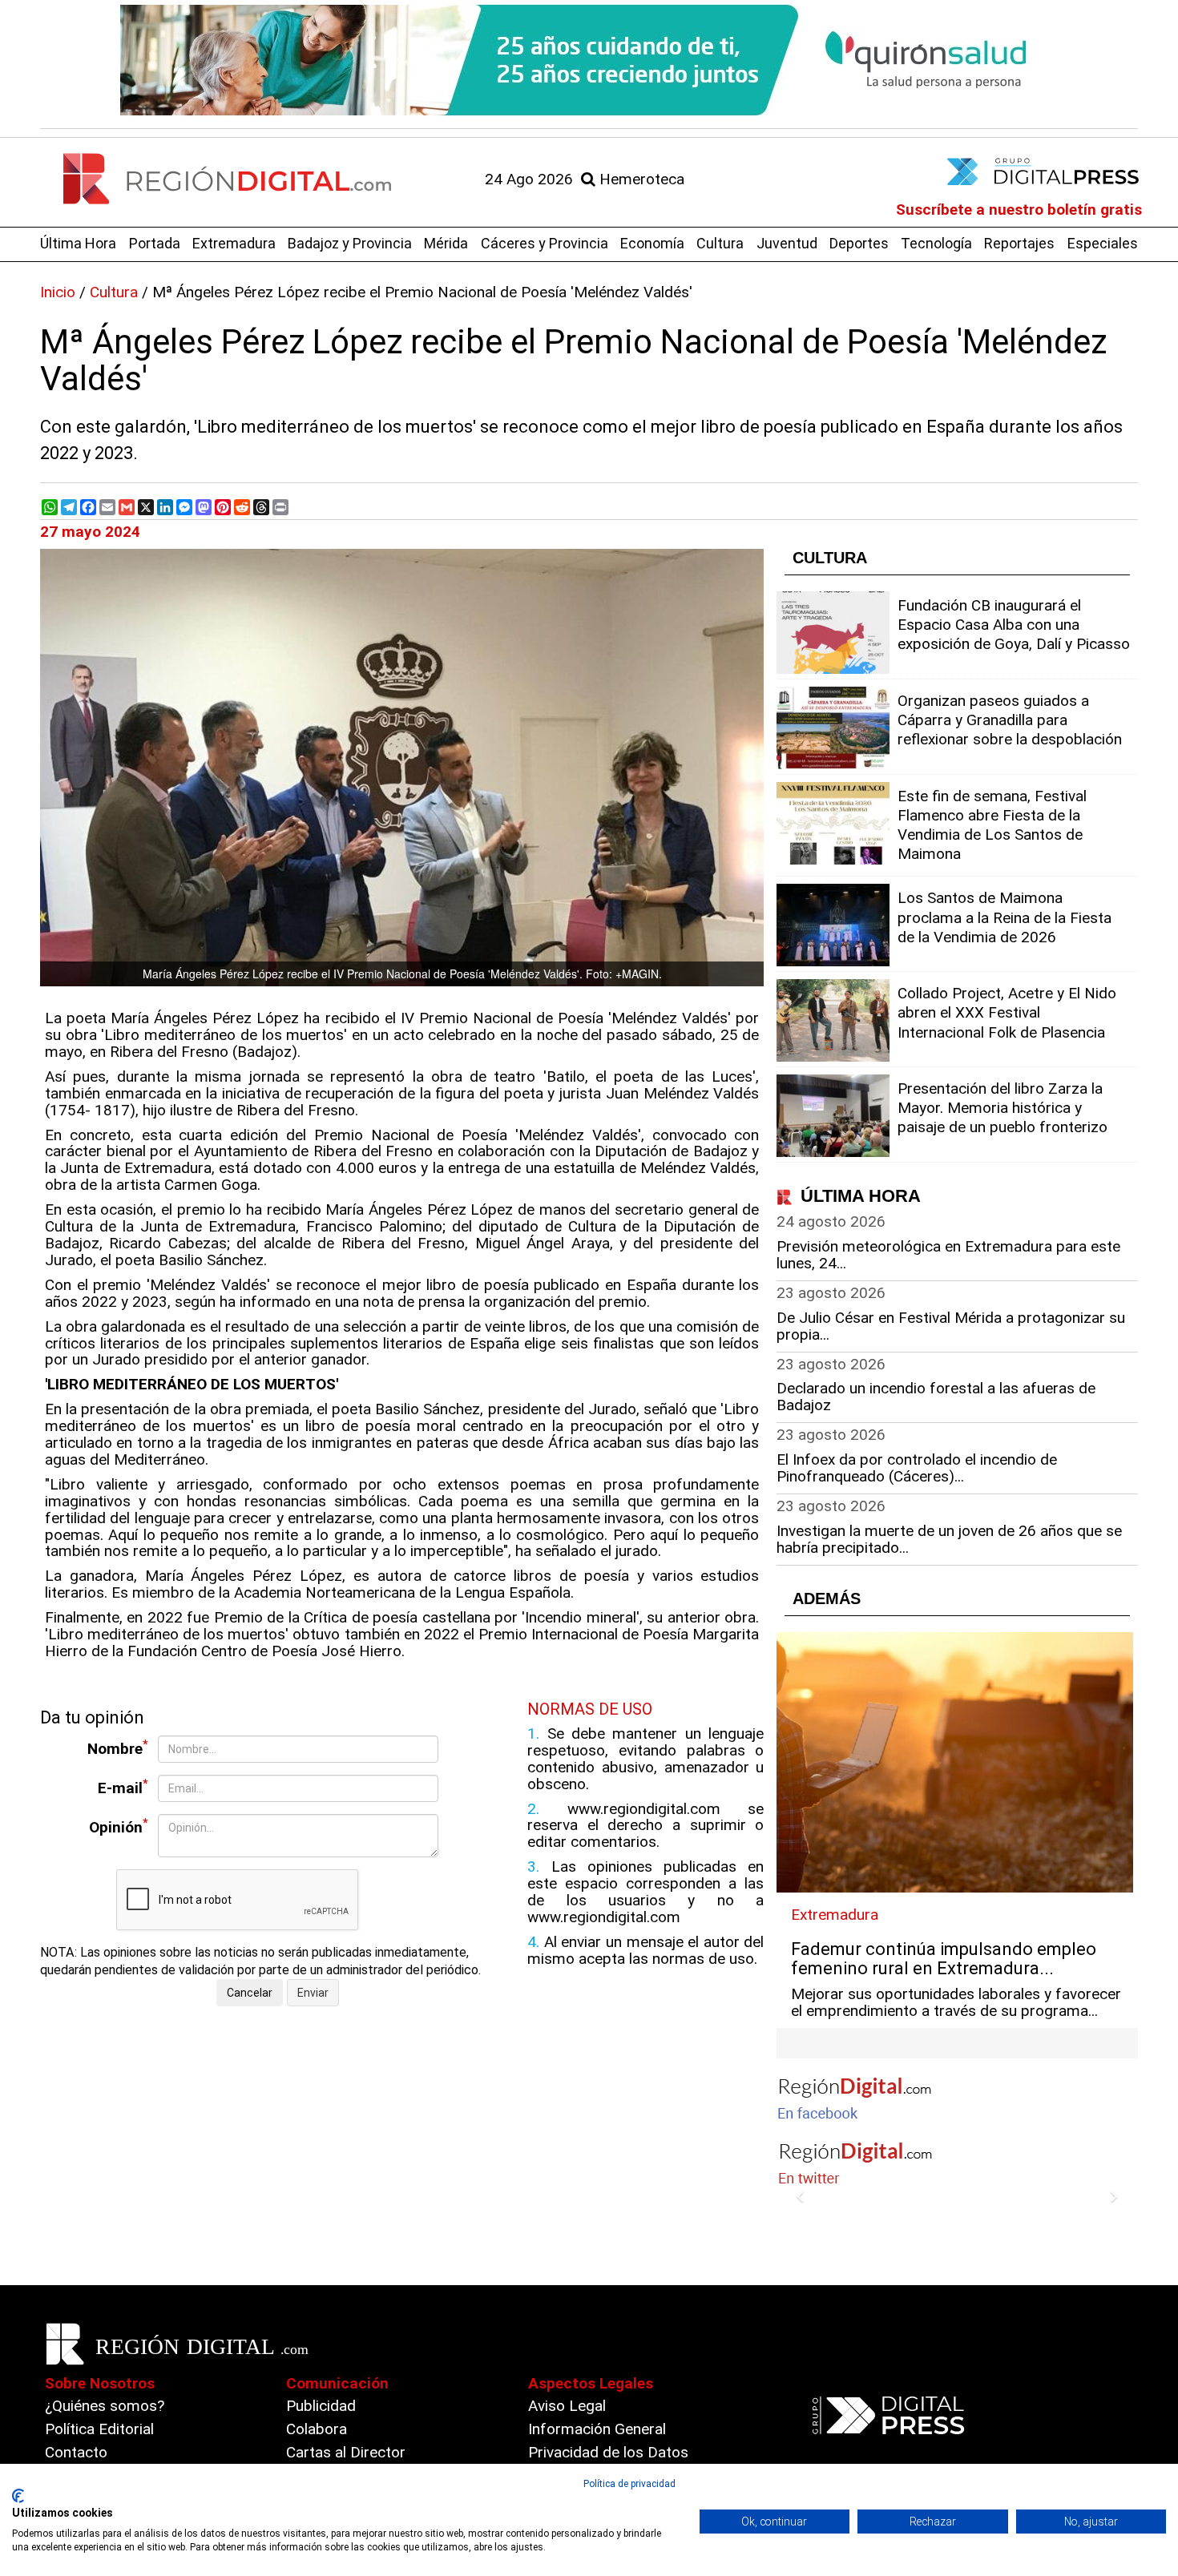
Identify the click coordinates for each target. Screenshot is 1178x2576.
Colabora (317, 2429)
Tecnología (936, 243)
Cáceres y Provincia (545, 243)
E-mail (123, 1787)
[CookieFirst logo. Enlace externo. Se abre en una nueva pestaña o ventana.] (18, 2496)
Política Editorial (99, 2429)
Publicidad (321, 2406)
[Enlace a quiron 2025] (589, 60)
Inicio (58, 292)
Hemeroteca (640, 179)
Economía (652, 243)
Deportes (859, 243)
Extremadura (234, 243)
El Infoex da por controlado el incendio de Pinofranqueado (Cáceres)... (917, 1468)
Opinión (119, 1826)
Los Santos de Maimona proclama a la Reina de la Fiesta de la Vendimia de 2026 (1005, 917)
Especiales (1103, 243)
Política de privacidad (629, 2484)
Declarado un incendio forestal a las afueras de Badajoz (936, 1397)
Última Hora (78, 243)
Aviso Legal (567, 2406)
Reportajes (1019, 243)
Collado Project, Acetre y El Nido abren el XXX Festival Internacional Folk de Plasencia (1007, 1012)
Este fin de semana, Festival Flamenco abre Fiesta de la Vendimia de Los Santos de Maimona (992, 825)
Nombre (118, 1748)
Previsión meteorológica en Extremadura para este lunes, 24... (948, 1255)
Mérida (446, 243)
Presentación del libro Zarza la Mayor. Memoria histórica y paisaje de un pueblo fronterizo (1003, 1108)
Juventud (787, 243)
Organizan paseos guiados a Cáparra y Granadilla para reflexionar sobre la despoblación (1010, 720)
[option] (589, 60)
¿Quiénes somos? (105, 2406)
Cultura (720, 243)
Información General (597, 2429)
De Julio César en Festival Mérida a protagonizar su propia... (951, 1326)
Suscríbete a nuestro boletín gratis (1019, 210)
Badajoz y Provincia (350, 243)
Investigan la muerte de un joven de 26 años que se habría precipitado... (949, 1539)
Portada (155, 243)
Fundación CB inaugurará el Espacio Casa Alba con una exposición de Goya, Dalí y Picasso (1014, 625)
